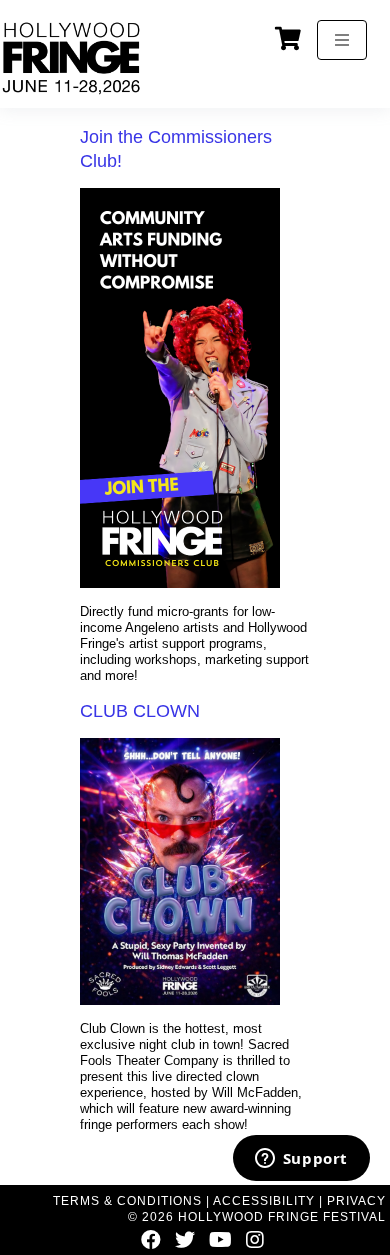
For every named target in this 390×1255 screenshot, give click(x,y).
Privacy (356, 1201)
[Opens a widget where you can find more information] (301, 1160)
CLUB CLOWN (140, 711)
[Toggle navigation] (342, 40)
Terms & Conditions (127, 1201)
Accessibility (264, 1201)
